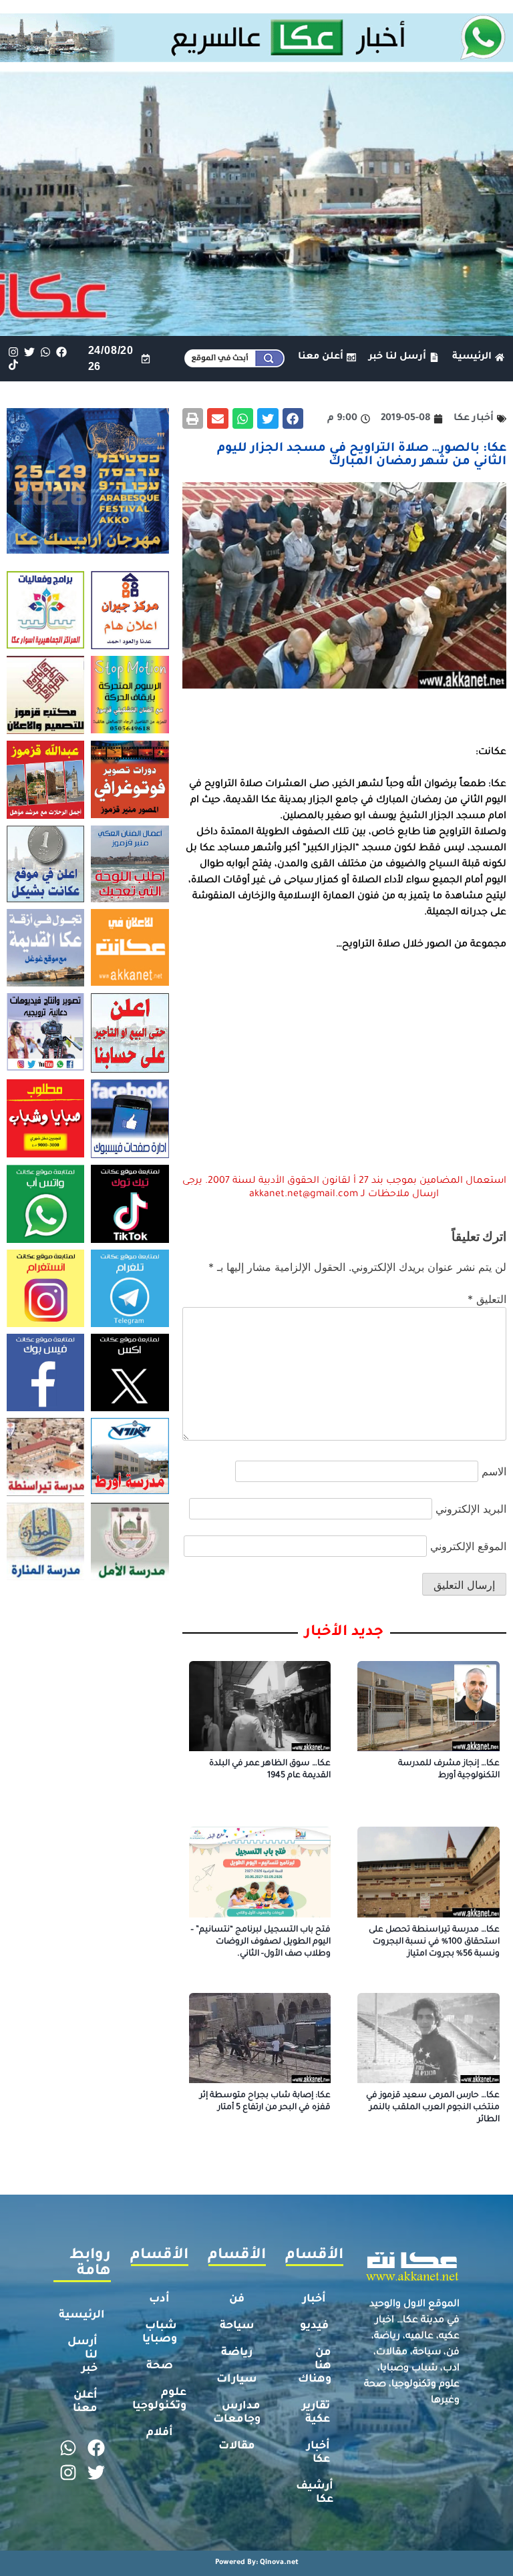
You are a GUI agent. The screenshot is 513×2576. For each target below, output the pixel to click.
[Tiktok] (13, 365)
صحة (160, 2366)
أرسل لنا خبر (82, 2356)
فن (237, 2299)
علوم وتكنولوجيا (159, 2400)
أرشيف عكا (315, 2493)
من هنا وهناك (315, 2366)
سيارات (237, 2380)
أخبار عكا (318, 2453)
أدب (159, 2299)
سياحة (237, 2326)
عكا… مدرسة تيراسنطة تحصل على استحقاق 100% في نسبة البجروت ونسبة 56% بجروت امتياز (434, 1942)
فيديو (314, 2326)
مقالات (237, 2446)
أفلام (160, 2433)
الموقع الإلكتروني (468, 1546)
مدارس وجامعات (237, 2413)
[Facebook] (62, 352)
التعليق (487, 1299)
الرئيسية (82, 2316)
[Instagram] (13, 352)
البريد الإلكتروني (471, 1509)
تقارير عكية (316, 2413)
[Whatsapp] (45, 352)
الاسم (494, 1471)
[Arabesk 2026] (88, 550)
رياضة (237, 2353)
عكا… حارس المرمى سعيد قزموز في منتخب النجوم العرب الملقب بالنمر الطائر (433, 2108)
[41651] (256, 58)
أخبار (314, 2299)
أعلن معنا (85, 2402)
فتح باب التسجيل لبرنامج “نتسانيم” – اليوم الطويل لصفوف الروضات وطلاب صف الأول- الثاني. (261, 1942)
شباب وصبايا (160, 2333)
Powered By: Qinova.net (257, 2563)
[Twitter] (29, 352)
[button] (293, 419)
